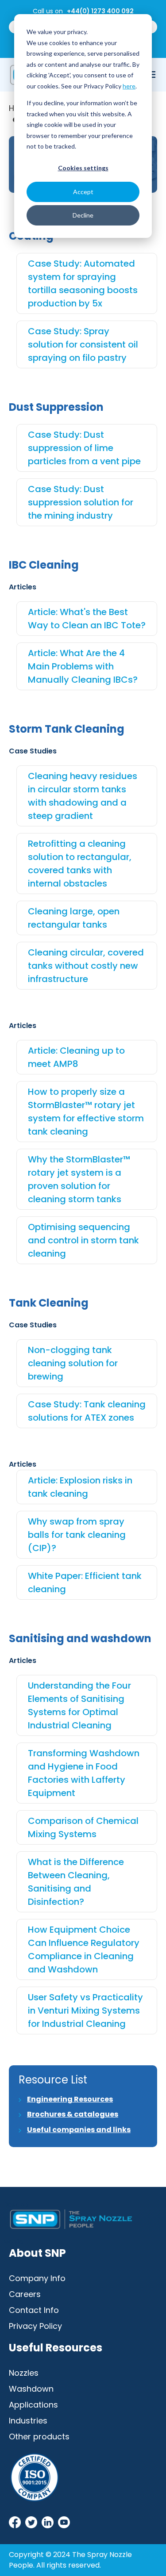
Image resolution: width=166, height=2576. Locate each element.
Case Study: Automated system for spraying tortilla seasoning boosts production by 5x (83, 283)
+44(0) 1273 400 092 (100, 11)
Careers (25, 2294)
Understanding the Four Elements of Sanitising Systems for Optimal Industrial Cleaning (79, 1705)
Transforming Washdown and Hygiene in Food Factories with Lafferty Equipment (84, 1773)
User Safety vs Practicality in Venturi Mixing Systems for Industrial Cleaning (85, 2010)
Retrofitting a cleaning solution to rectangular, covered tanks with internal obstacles (80, 864)
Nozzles (24, 2373)
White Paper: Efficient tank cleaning (85, 1582)
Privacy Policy (35, 2326)
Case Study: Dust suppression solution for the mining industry (81, 502)
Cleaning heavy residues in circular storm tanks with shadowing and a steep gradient (83, 796)
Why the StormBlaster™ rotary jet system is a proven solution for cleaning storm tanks (79, 1179)
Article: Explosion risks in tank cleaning (80, 1487)
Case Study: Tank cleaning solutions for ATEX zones (87, 1411)
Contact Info (34, 2310)
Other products (39, 2436)
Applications (33, 2405)
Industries (28, 2421)
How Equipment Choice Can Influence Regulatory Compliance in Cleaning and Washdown (84, 1949)
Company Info (37, 2278)
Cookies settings (83, 168)
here (129, 86)
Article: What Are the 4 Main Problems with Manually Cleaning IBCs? (83, 666)
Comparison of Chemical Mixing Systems (83, 1827)
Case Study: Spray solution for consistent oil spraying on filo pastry (83, 344)
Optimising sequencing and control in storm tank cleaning (83, 1240)
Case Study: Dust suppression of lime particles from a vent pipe (84, 448)
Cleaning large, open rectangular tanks (74, 918)
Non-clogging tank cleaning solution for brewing (73, 1363)
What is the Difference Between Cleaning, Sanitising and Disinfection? (76, 1882)
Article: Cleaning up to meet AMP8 (76, 1057)
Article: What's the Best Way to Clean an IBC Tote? (87, 619)
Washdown (31, 2389)
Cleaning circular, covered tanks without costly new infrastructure (86, 966)
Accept (83, 192)
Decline (83, 215)
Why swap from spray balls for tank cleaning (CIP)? (77, 1535)
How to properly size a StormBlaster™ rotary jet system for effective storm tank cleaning (86, 1112)
